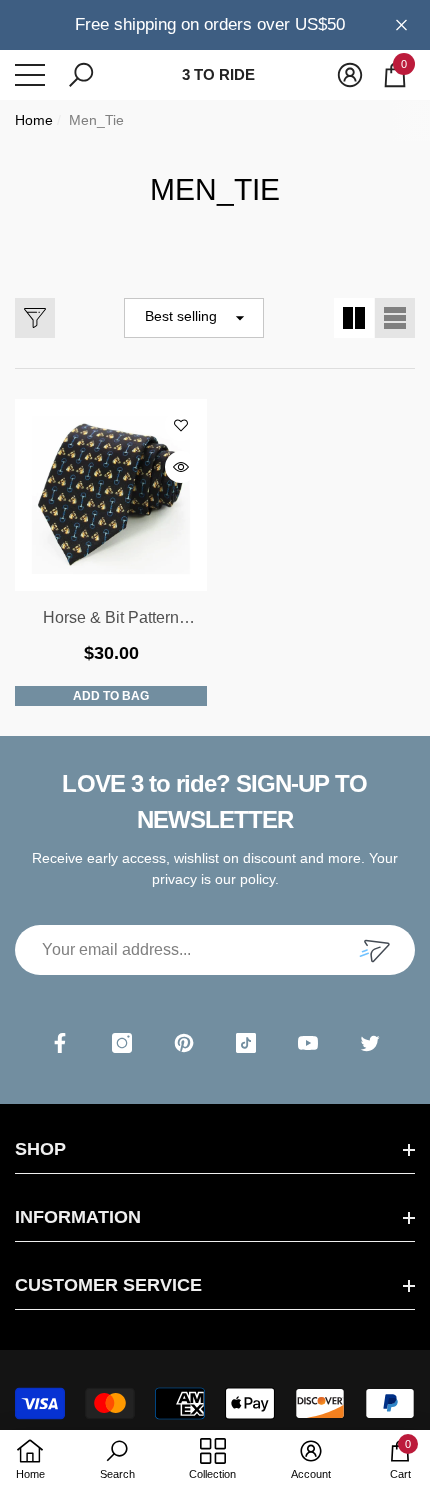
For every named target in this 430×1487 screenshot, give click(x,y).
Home (34, 120)
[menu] (30, 75)
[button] (81, 75)
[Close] (401, 24)
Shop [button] (40, 1149)
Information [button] (78, 1217)
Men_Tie (96, 120)
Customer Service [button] (108, 1285)
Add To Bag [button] (111, 696)
